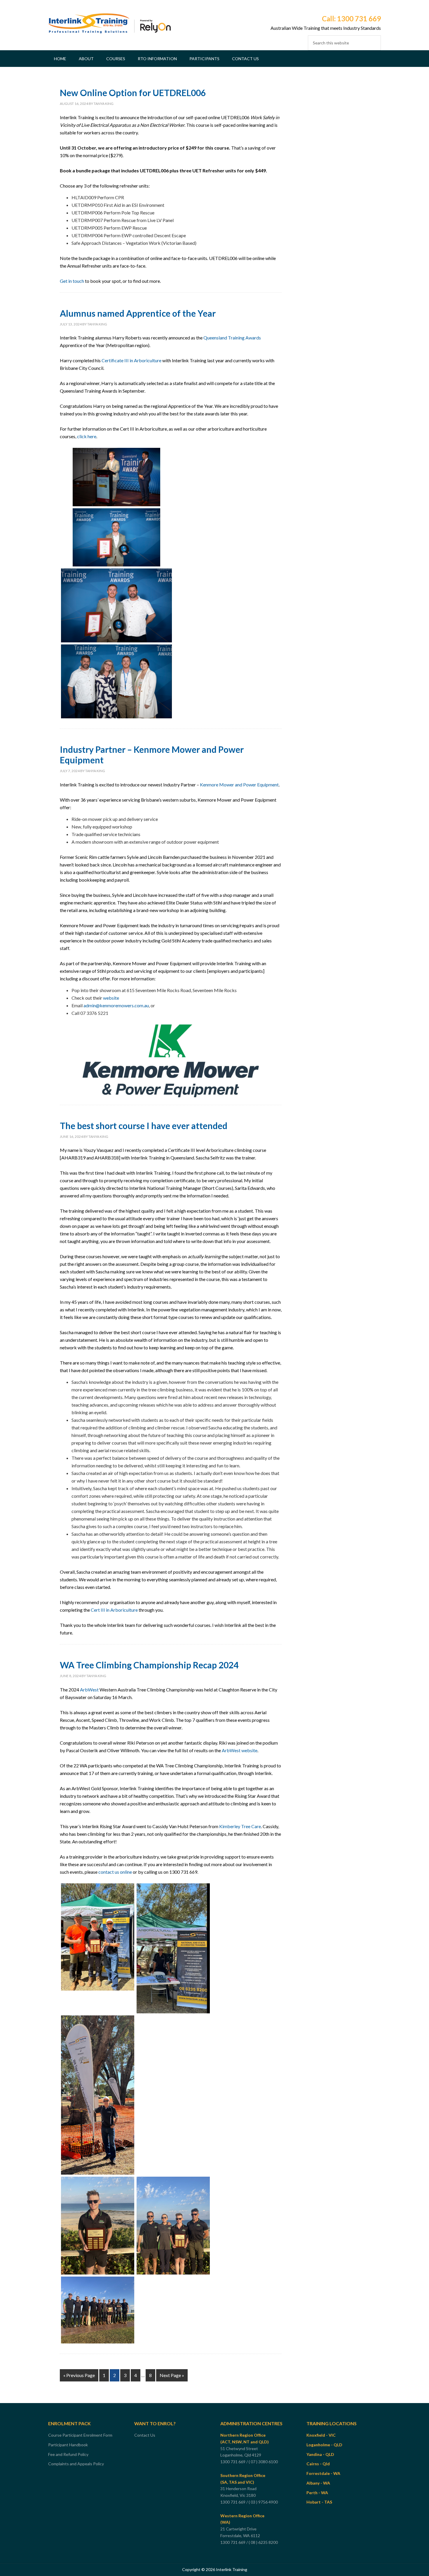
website (111, 998)
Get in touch (72, 281)
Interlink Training (109, 28)
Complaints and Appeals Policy (76, 2464)
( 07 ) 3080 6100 (264, 2462)
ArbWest (89, 1690)
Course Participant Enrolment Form (80, 2435)
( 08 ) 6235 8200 (264, 2542)
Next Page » (172, 2375)
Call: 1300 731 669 (351, 19)
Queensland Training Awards (232, 338)
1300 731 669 (233, 2462)
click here (87, 436)
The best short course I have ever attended (144, 1126)
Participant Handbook (68, 2445)
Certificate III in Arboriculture (131, 360)
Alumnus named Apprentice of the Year (138, 313)
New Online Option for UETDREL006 (133, 93)
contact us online (115, 1872)
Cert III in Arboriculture (114, 1610)
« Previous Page (79, 2375)
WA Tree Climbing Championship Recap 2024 (149, 1665)
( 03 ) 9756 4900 (264, 2502)
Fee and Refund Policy (68, 2454)
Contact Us (145, 2435)
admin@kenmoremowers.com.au (116, 1005)
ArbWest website (240, 1750)
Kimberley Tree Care (240, 1826)
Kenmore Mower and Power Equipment (239, 785)
